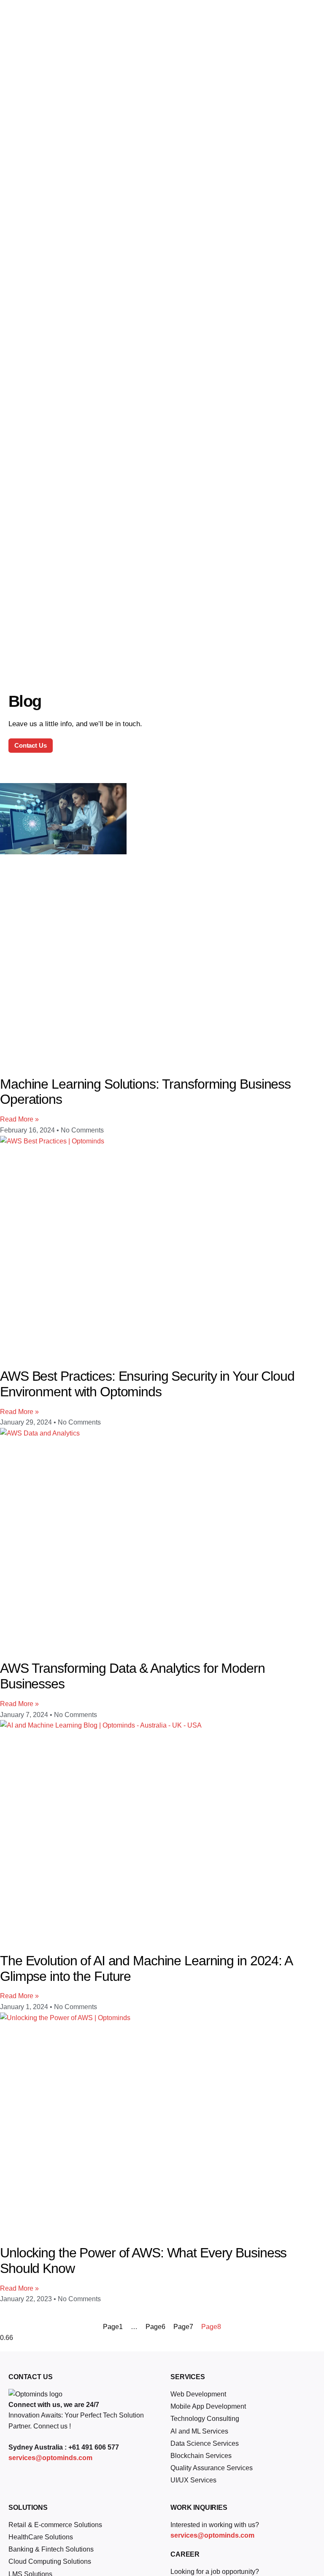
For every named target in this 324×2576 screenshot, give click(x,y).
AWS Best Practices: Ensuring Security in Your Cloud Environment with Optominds (147, 1384)
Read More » (19, 1119)
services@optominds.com (50, 2458)
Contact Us (31, 745)
